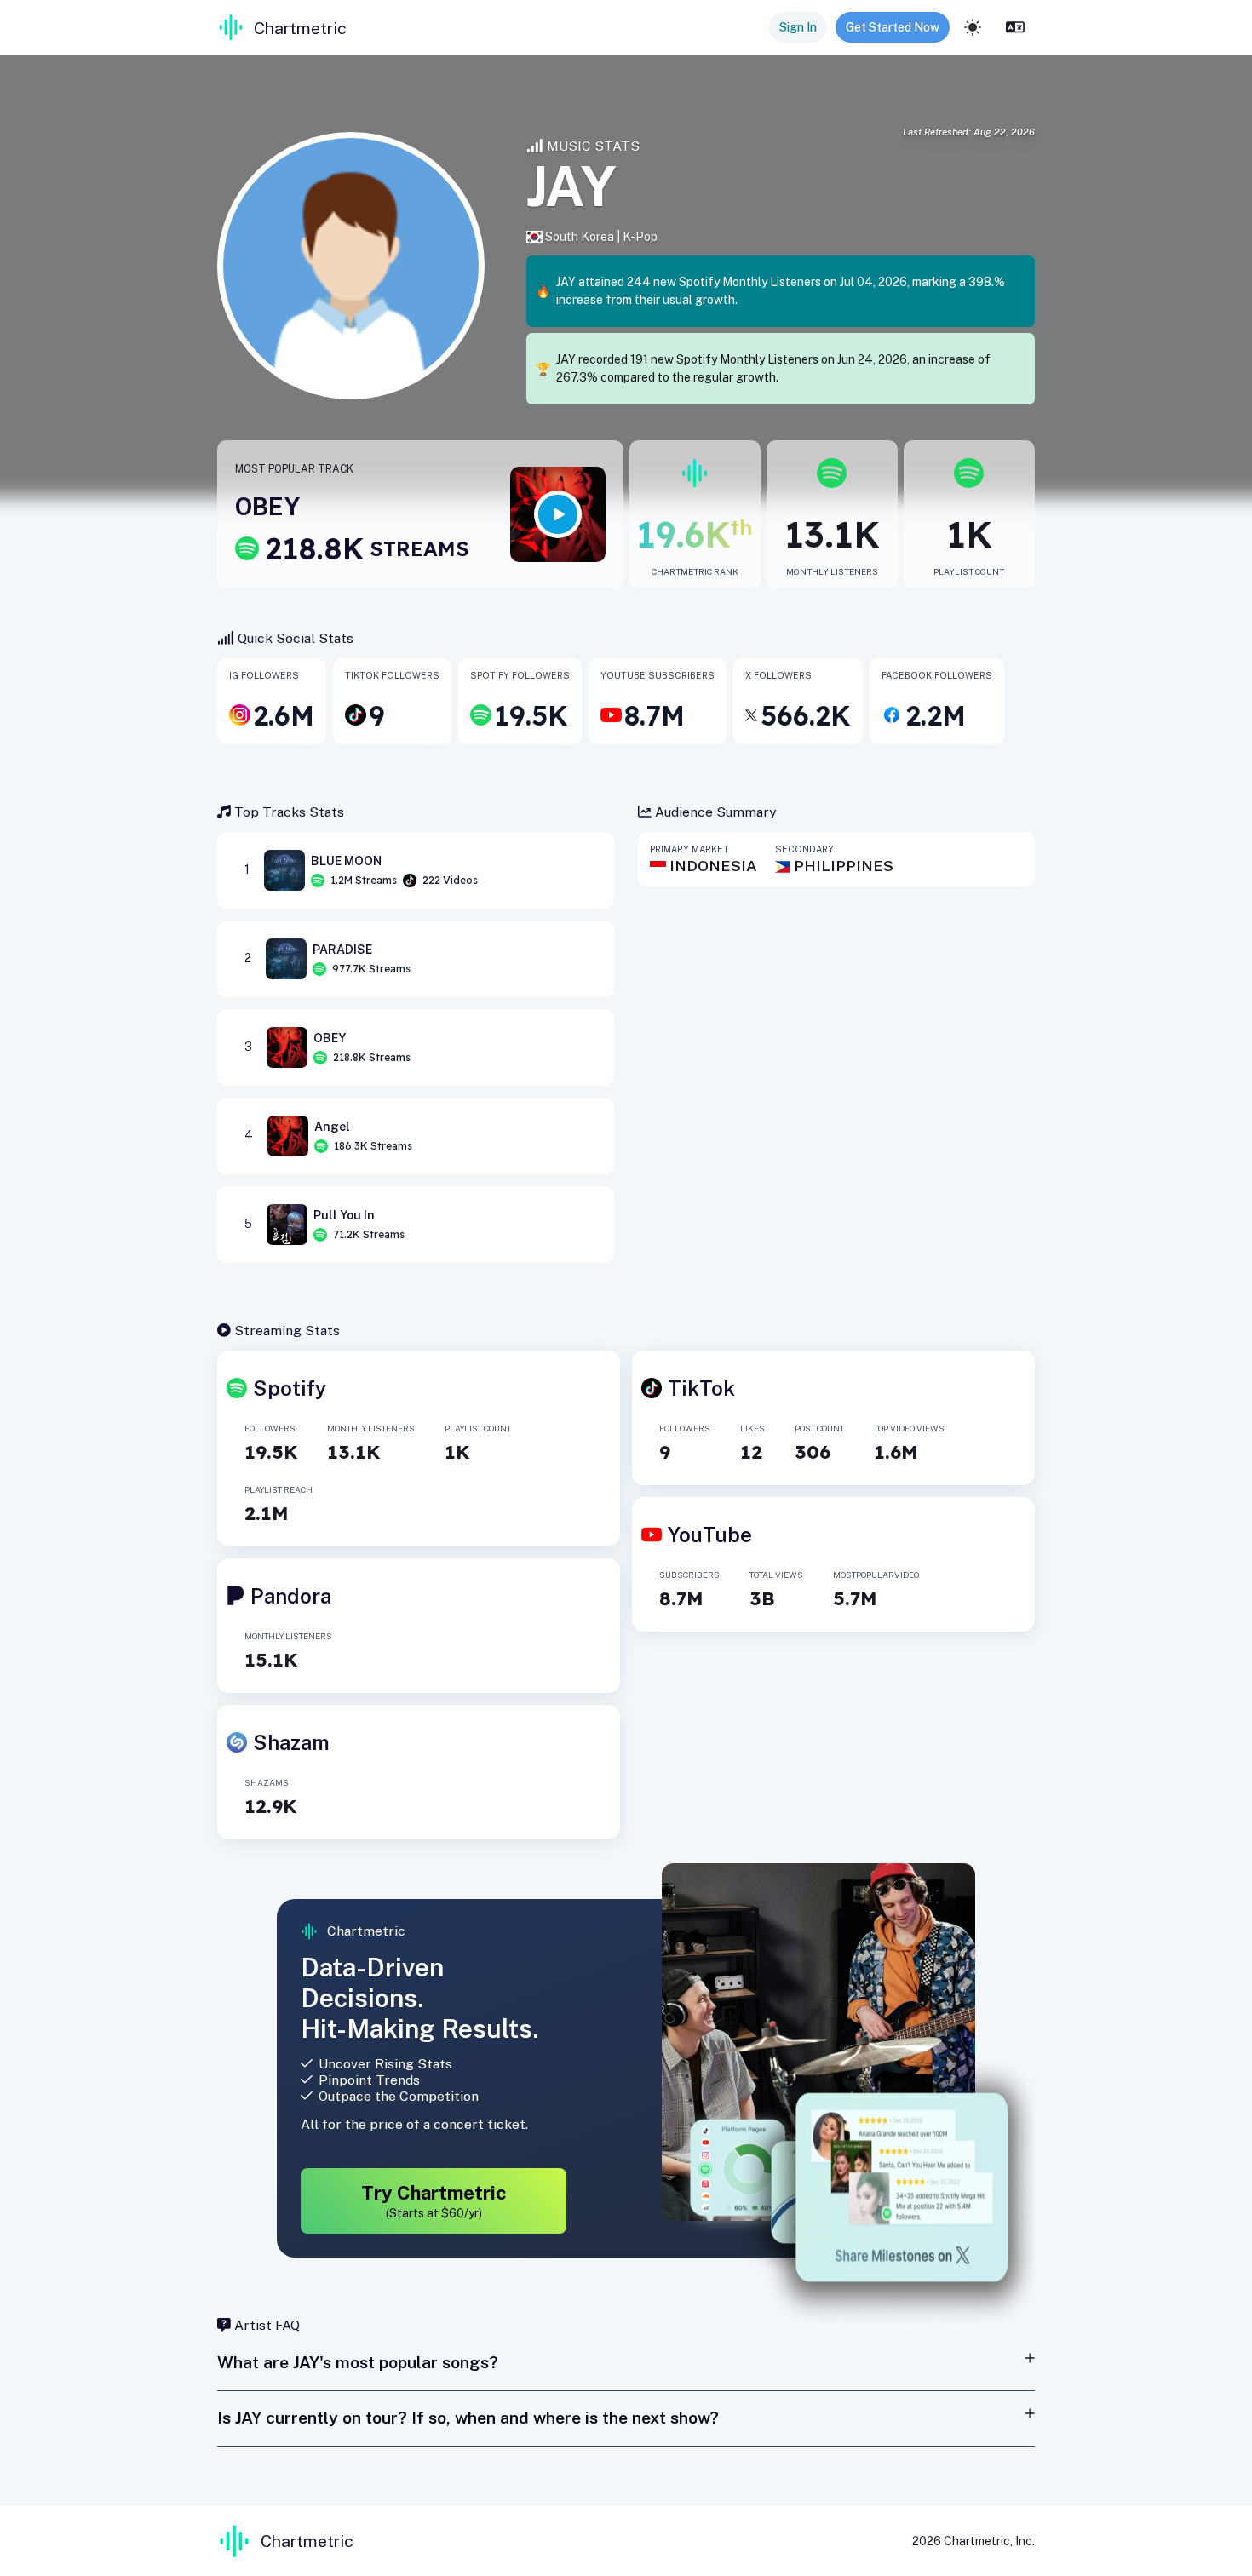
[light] (973, 27)
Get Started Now (893, 27)
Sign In (798, 27)
